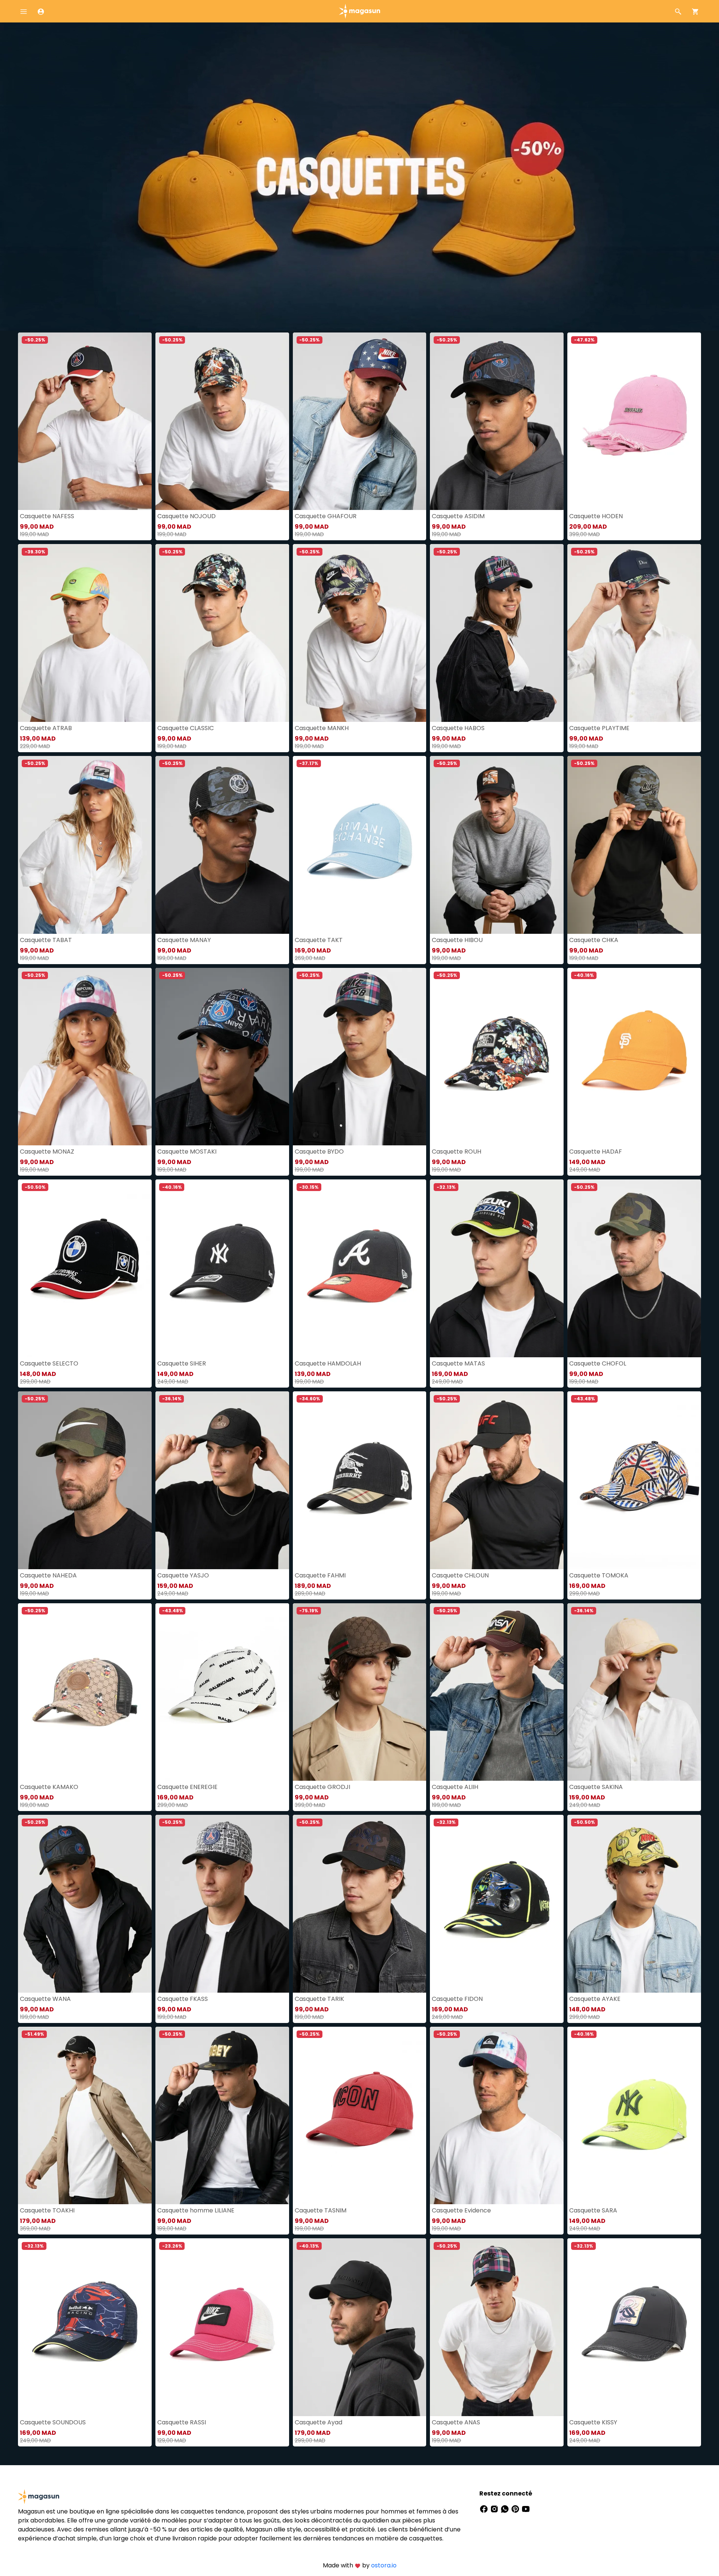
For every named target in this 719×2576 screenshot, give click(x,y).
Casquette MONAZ (47, 1152)
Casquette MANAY (184, 940)
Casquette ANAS (456, 2422)
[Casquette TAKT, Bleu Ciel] (360, 845)
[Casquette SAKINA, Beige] (634, 1692)
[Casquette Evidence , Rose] (497, 2116)
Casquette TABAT (46, 940)
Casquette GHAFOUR (326, 516)
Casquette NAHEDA (48, 1575)
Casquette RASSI (182, 2422)
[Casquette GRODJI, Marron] (360, 1692)
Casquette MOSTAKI (187, 1152)
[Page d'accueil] (359, 11)
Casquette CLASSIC (186, 728)
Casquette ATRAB (46, 728)
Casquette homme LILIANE (196, 2210)
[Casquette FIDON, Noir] (497, 1904)
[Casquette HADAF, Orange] (634, 1057)
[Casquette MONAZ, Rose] (85, 1057)
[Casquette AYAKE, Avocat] (634, 1904)
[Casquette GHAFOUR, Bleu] (360, 421)
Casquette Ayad (318, 2422)
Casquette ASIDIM (458, 516)
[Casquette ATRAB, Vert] (85, 633)
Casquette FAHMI (320, 1575)
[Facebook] (485, 2508)
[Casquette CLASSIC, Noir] (222, 633)
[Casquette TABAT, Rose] (85, 845)
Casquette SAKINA (596, 1787)
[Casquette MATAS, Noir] (497, 1268)
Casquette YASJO (183, 1575)
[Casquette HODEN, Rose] (634, 421)
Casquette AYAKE (595, 1999)
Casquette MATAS (458, 1363)
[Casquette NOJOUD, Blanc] (222, 421)
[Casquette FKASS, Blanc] (222, 1904)
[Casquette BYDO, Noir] (360, 1057)
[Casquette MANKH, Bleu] (360, 633)
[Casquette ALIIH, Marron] (497, 1692)
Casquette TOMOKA (599, 1575)
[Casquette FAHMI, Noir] (360, 1480)
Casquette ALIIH (455, 1787)
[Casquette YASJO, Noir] (222, 1480)
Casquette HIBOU (457, 940)
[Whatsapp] (506, 2508)
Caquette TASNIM (321, 2210)
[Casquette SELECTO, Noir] (85, 1268)
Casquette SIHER (182, 1363)
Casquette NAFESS (47, 516)
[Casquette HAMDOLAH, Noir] (360, 1268)
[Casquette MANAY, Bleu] (222, 845)
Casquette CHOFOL (598, 1363)
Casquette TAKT (319, 940)
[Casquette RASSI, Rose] (222, 2327)
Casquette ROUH (456, 1152)
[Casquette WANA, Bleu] (85, 1904)
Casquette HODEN (596, 516)
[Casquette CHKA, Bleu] (634, 845)
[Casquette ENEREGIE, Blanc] (222, 1692)
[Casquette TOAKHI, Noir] (85, 2116)
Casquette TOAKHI (47, 2210)
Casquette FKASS (183, 1999)
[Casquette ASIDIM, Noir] (497, 421)
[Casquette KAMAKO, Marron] (85, 1692)
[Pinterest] (516, 2508)
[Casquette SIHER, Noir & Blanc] (222, 1268)
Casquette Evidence (461, 2210)
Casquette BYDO (319, 1152)
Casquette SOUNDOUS (53, 2422)
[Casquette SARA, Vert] (634, 2116)
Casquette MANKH (322, 728)
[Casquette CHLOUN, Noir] (497, 1480)
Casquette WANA (45, 1999)
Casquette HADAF (596, 1152)
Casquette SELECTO (49, 1363)
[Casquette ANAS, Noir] (497, 2327)
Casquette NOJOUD (186, 516)
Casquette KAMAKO (49, 1787)
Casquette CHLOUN (460, 1575)
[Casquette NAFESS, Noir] (85, 421)
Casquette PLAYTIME (599, 728)
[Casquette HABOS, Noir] (497, 633)
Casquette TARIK (319, 1999)
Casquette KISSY (593, 2422)
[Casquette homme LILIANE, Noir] (222, 2116)
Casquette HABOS (458, 728)
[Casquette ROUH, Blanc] (497, 1057)
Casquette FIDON (457, 1999)
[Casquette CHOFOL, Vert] (634, 1268)
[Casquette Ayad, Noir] (360, 2327)
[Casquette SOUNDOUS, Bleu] (85, 2327)
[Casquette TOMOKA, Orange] (634, 1480)
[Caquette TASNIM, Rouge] (360, 2116)
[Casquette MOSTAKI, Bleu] (222, 1057)
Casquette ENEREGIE (187, 1787)
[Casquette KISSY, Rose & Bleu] (634, 2327)
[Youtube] (526, 2508)
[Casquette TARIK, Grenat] (360, 1904)
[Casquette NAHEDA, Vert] (85, 1480)
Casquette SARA (593, 2210)
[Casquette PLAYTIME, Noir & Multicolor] (634, 633)
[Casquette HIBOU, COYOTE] (497, 845)
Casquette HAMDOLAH (328, 1363)
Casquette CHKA (594, 940)
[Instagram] (495, 2508)
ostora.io (384, 2565)
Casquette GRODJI (322, 1787)
